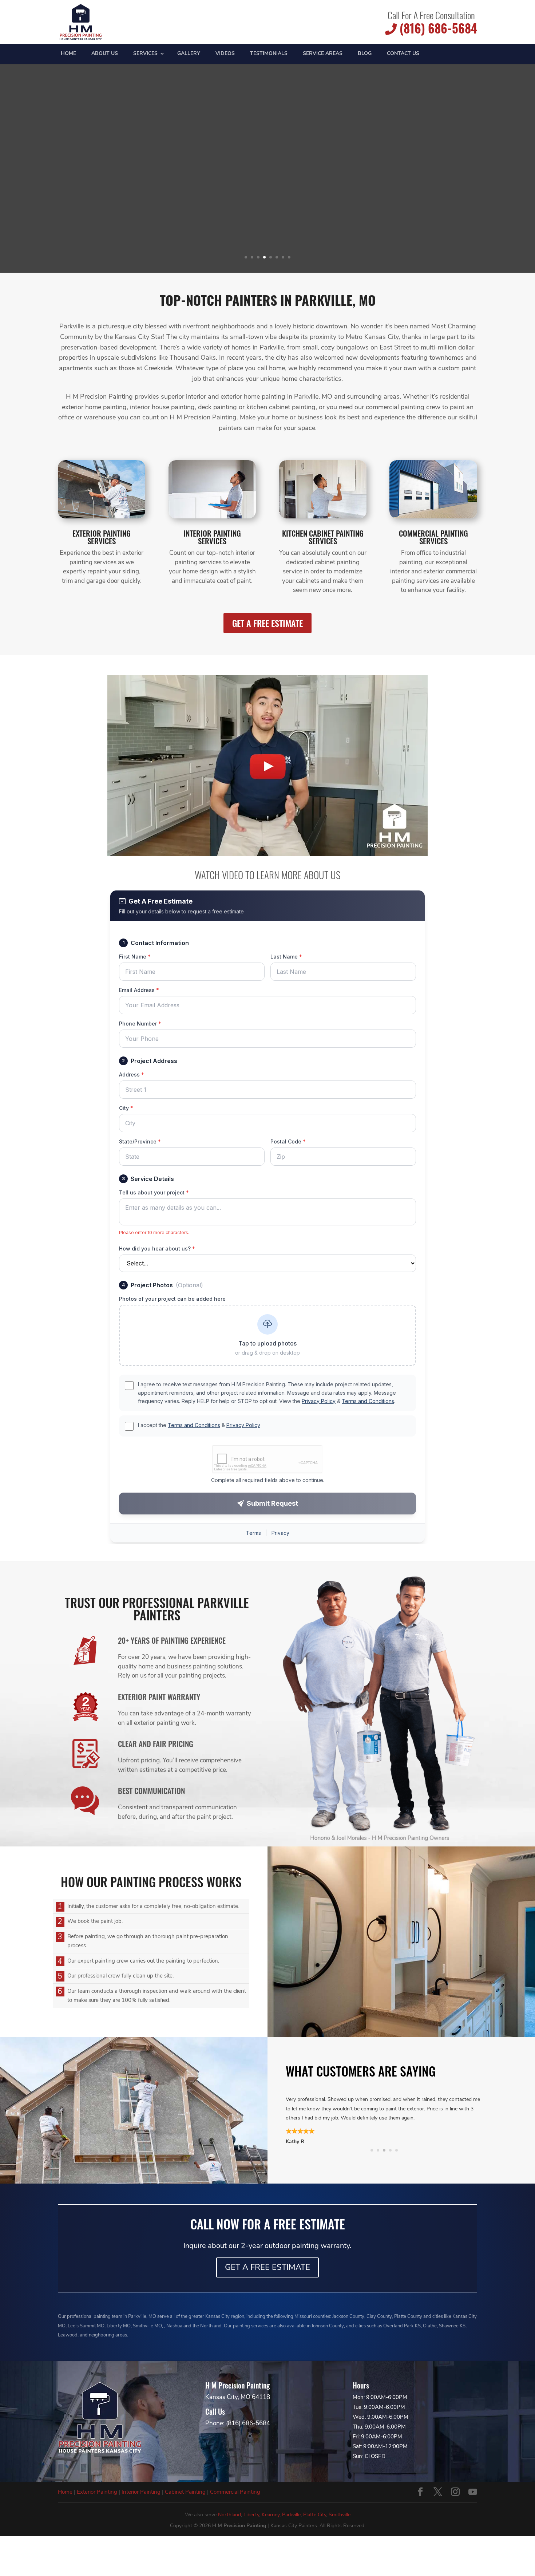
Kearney (271, 2514)
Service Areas (323, 54)
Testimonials (269, 54)
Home (68, 54)
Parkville (291, 2514)
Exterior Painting (97, 2492)
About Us (105, 54)
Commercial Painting (235, 2492)
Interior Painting (141, 2492)
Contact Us (403, 54)
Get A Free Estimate (267, 623)
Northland (229, 2514)
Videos (225, 54)
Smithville (340, 2514)
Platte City (315, 2514)
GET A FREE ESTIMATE (267, 2267)
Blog (365, 54)
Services (145, 54)
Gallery (189, 54)
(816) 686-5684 (437, 28)
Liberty (251, 2514)
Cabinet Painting (185, 2492)
